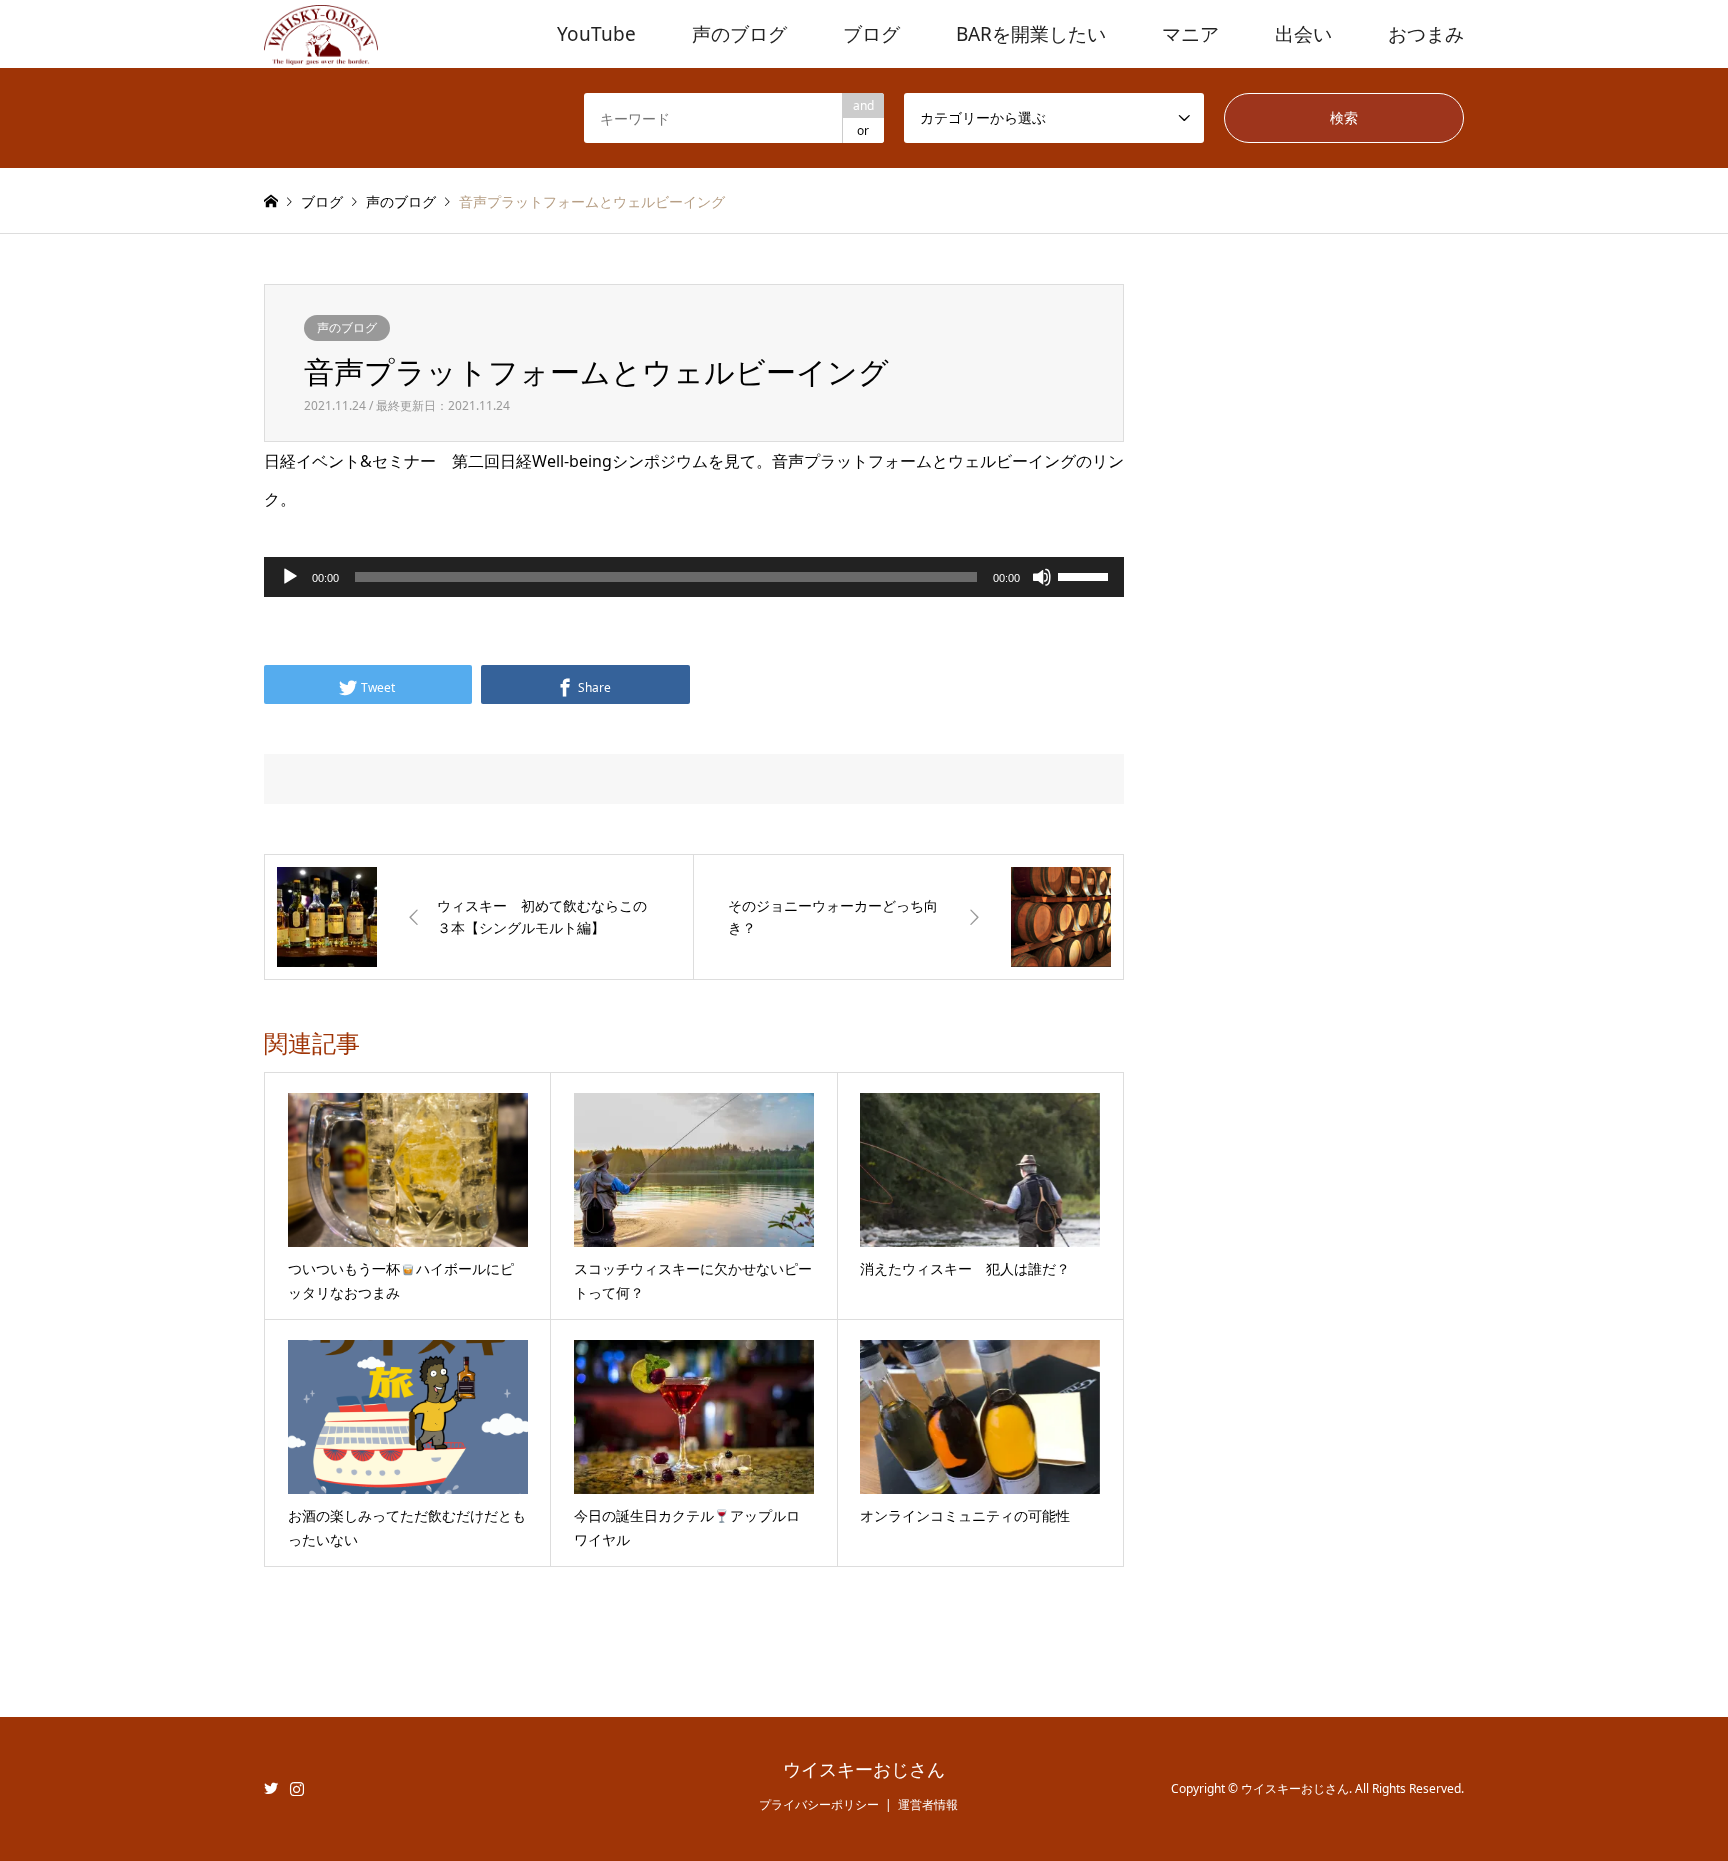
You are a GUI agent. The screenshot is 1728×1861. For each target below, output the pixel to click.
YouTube (596, 34)
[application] (694, 577)
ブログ (871, 34)
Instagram (297, 1788)
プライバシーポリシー (819, 1804)
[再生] (290, 577)
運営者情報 (928, 1804)
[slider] (1086, 575)
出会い (1303, 34)
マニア (1190, 34)
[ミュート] (1042, 577)
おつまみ (1426, 34)
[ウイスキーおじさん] (321, 33)
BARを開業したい (1031, 34)
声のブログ (739, 34)
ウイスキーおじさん (864, 1770)
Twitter (271, 1788)
